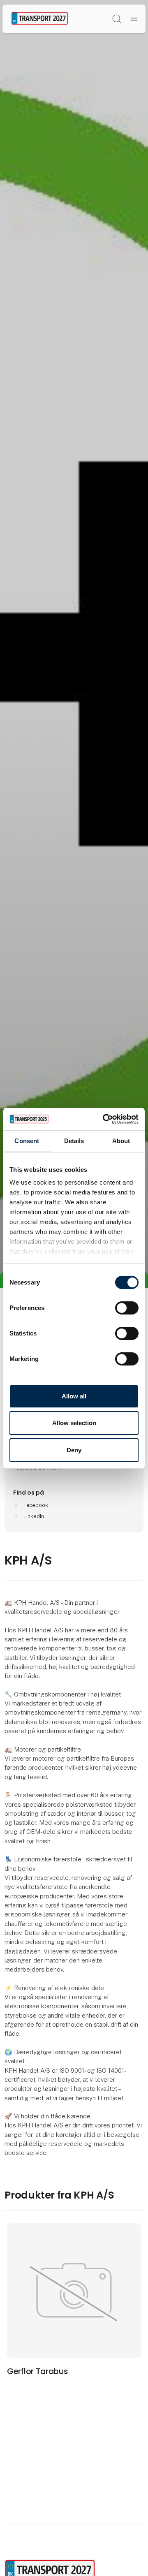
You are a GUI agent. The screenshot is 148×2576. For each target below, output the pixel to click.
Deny (74, 1450)
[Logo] (40, 19)
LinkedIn (34, 1516)
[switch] (127, 1308)
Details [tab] (74, 1141)
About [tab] (121, 1141)
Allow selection (74, 1423)
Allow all (74, 1396)
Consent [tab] (27, 1141)
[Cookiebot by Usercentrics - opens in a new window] (104, 1119)
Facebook (36, 1505)
